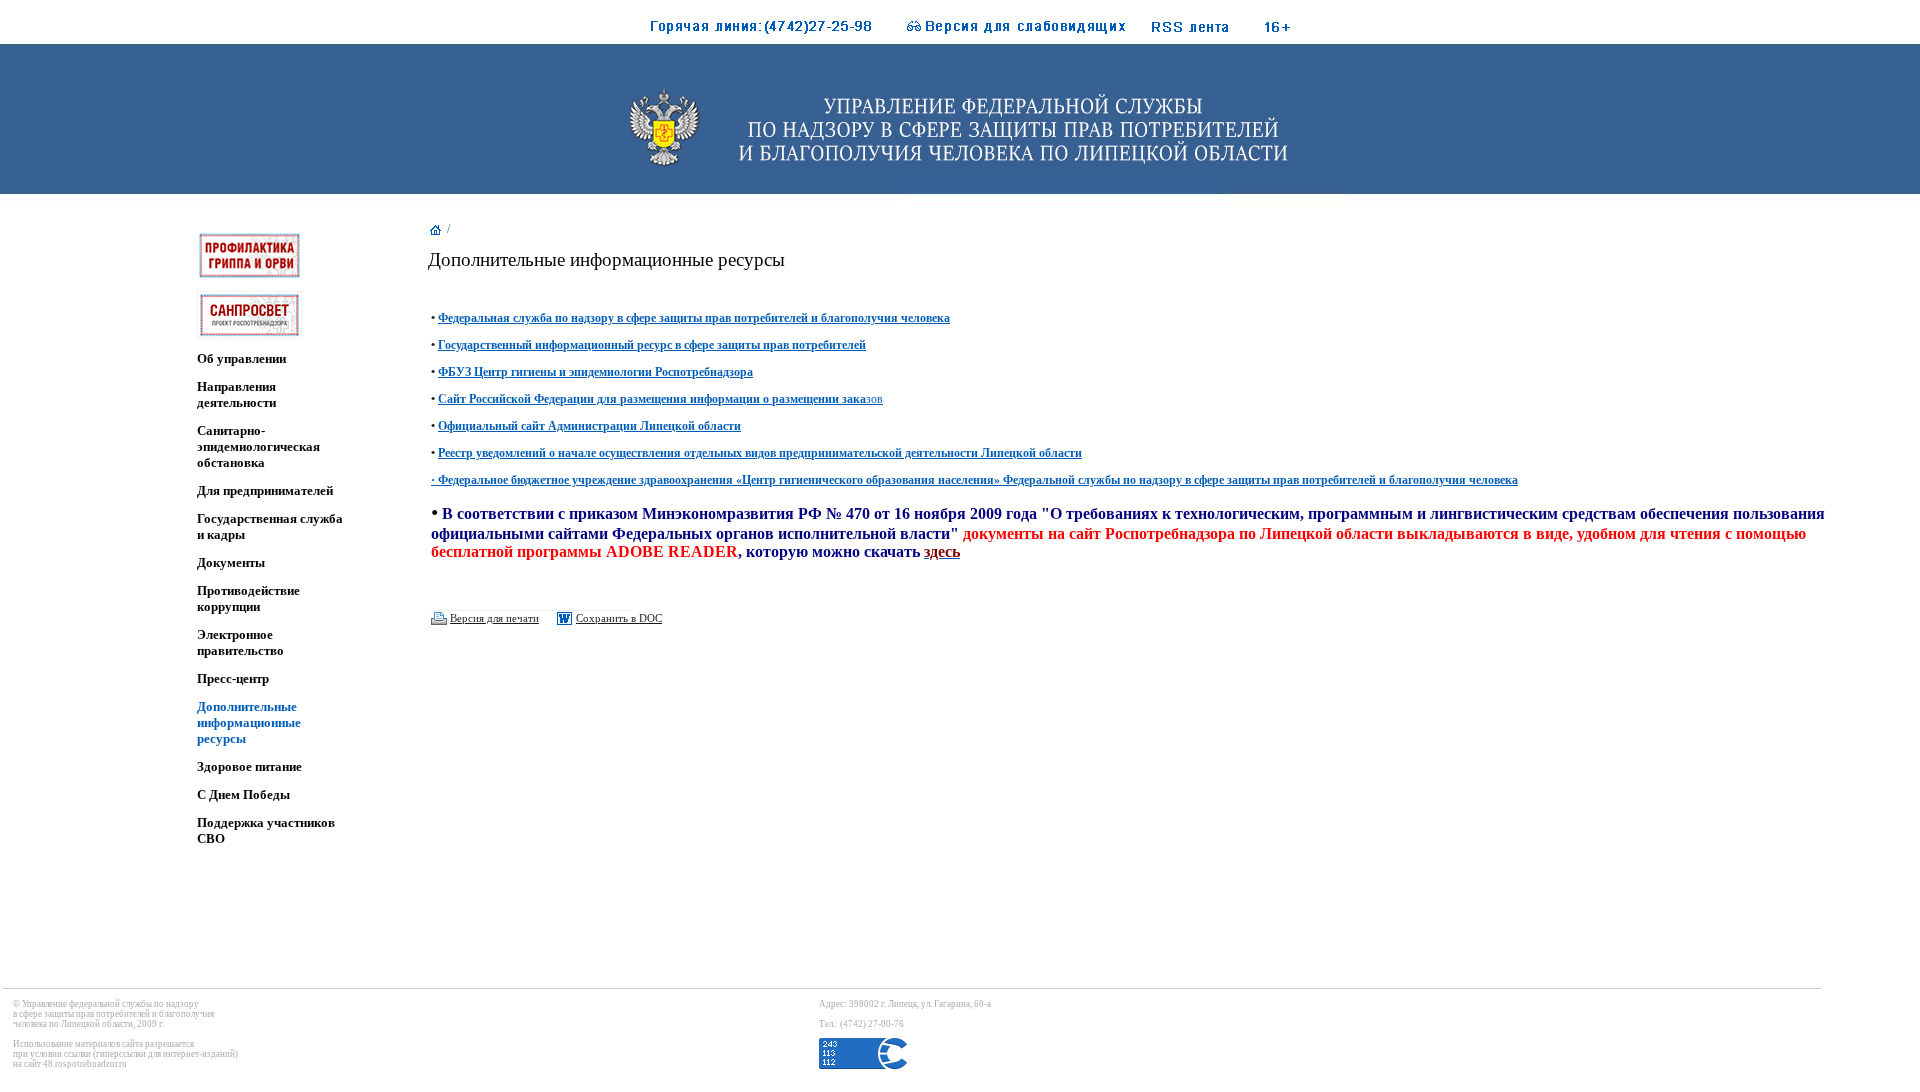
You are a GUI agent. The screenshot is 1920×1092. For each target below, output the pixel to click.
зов (660, 399)
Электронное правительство (240, 642)
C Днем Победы (243, 794)
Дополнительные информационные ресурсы (249, 722)
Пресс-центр (233, 678)
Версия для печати (494, 618)
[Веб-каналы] (1212, 31)
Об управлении (241, 358)
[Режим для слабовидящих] (1006, 31)
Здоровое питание (249, 766)
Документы (231, 562)
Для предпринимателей (265, 490)
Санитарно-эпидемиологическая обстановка (258, 446)
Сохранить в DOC (619, 618)
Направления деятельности (236, 394)
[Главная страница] (436, 235)
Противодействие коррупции (248, 598)
